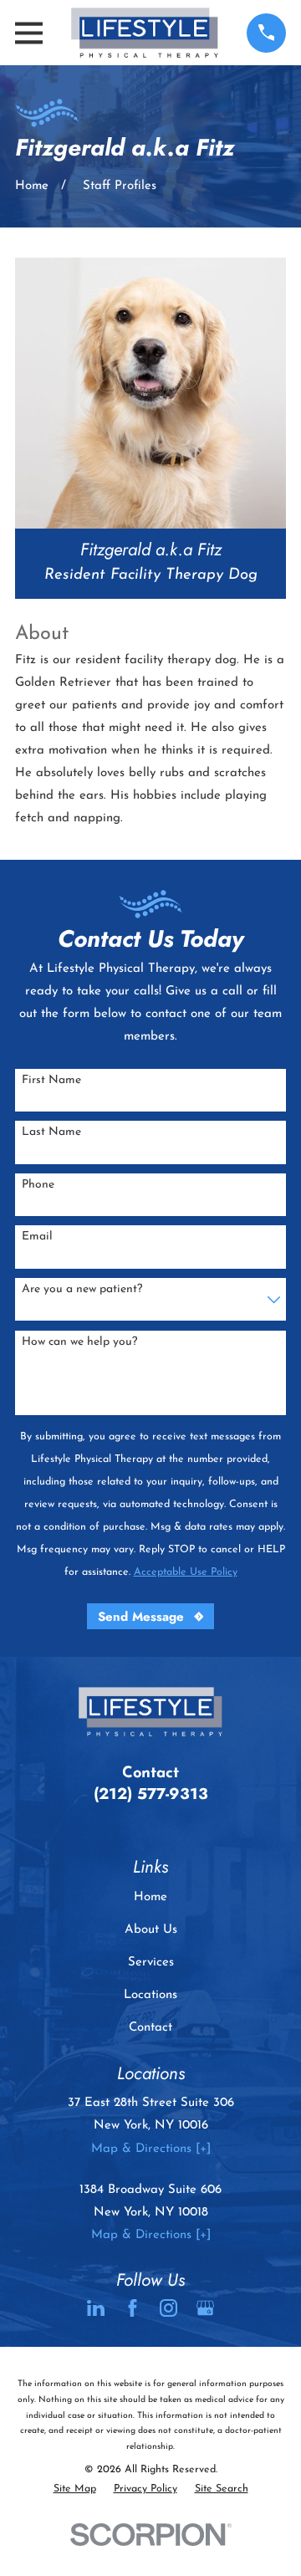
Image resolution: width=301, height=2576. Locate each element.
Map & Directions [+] (151, 2149)
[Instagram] (168, 2308)
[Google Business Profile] (205, 2308)
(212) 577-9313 (151, 1794)
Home (150, 1897)
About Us (151, 1930)
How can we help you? (79, 1342)
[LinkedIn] (96, 2308)
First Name (51, 1080)
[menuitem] (75, 2489)
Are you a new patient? (82, 1289)
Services (151, 1963)
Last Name (51, 1132)
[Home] (145, 33)
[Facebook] (133, 2308)
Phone (38, 1185)
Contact (150, 2028)
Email (37, 1237)
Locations (150, 1995)
